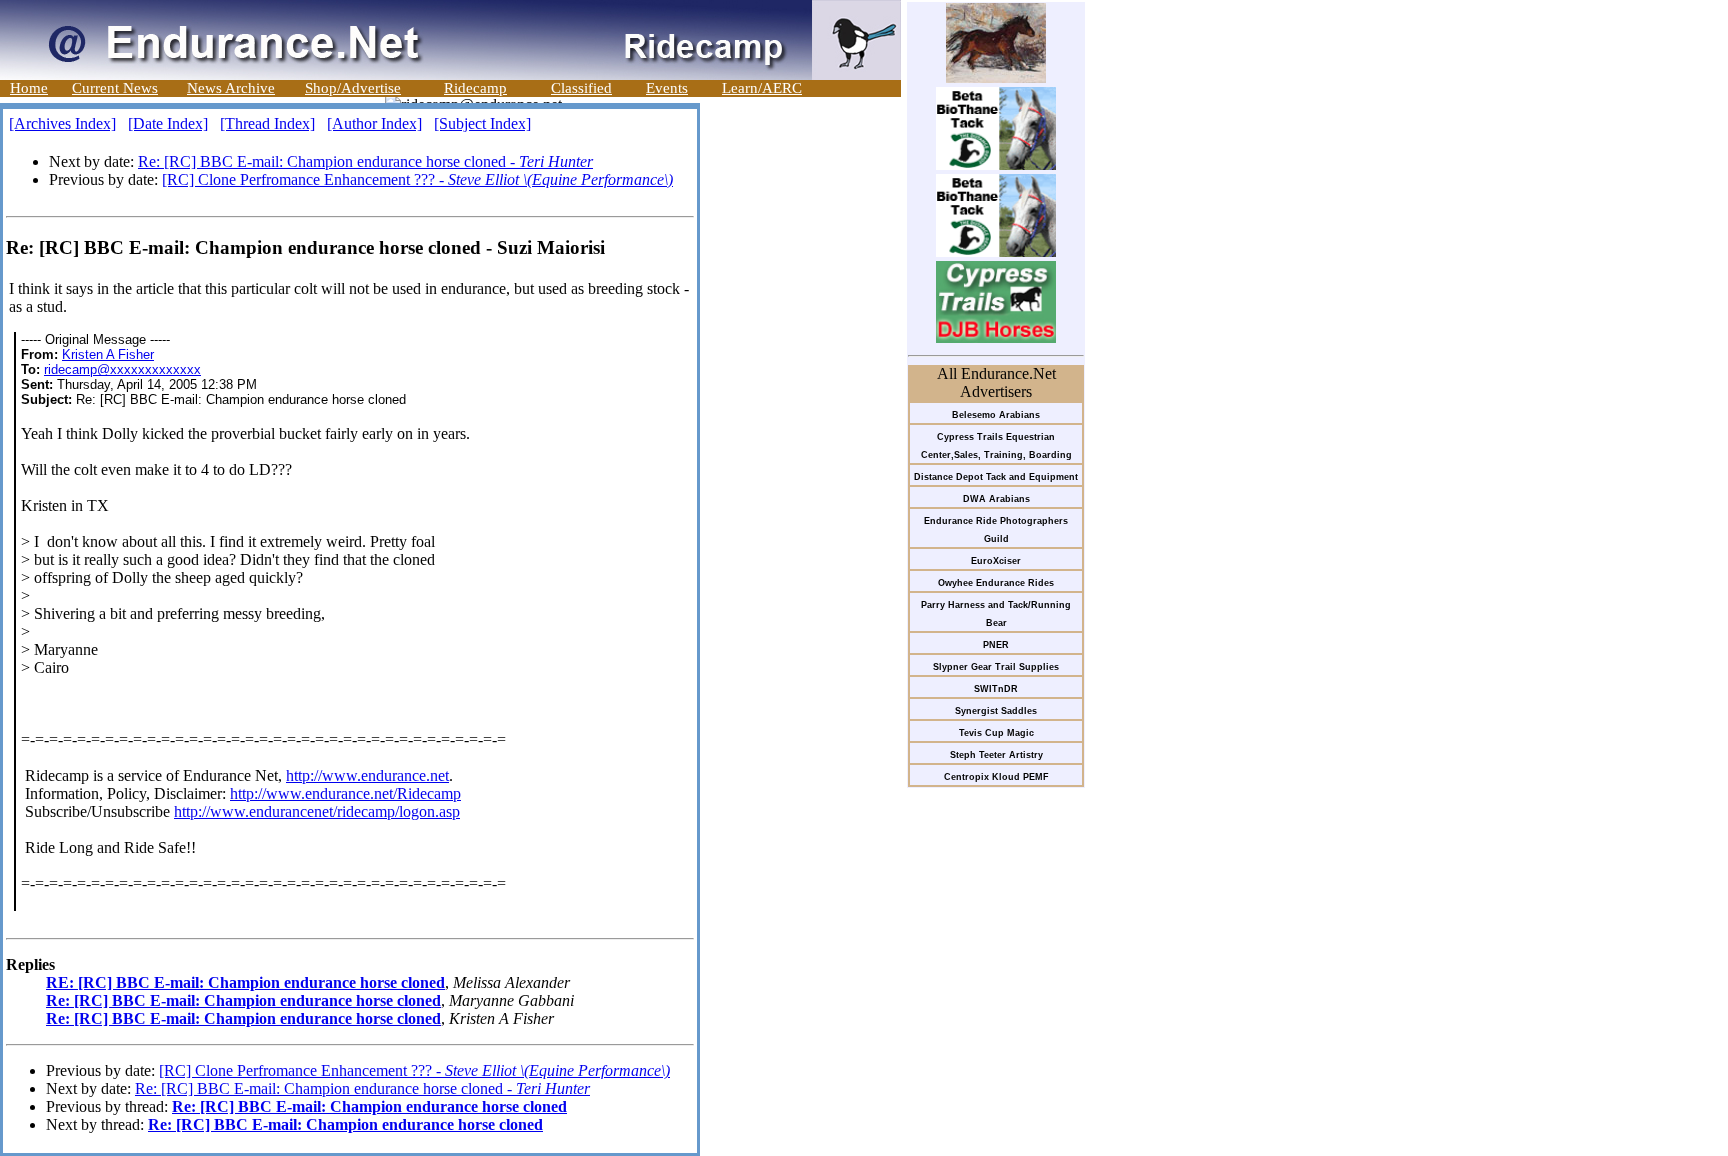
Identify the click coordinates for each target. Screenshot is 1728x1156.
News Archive (231, 88)
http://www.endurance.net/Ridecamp (345, 793)
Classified (581, 88)
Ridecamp (475, 88)
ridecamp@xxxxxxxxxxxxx (122, 369)
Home (29, 88)
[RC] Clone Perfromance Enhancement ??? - (417, 179)
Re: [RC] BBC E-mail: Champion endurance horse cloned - (365, 161)
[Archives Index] (62, 123)
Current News (115, 88)
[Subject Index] (482, 123)
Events (667, 88)
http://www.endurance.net (367, 775)
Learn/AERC (762, 88)
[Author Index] (374, 123)
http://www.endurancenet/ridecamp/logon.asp (317, 811)
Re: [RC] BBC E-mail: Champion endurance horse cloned (243, 1000)
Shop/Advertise (353, 88)
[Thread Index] (267, 123)
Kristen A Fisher (108, 354)
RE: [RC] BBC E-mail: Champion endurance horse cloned (245, 982)
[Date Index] (168, 123)
